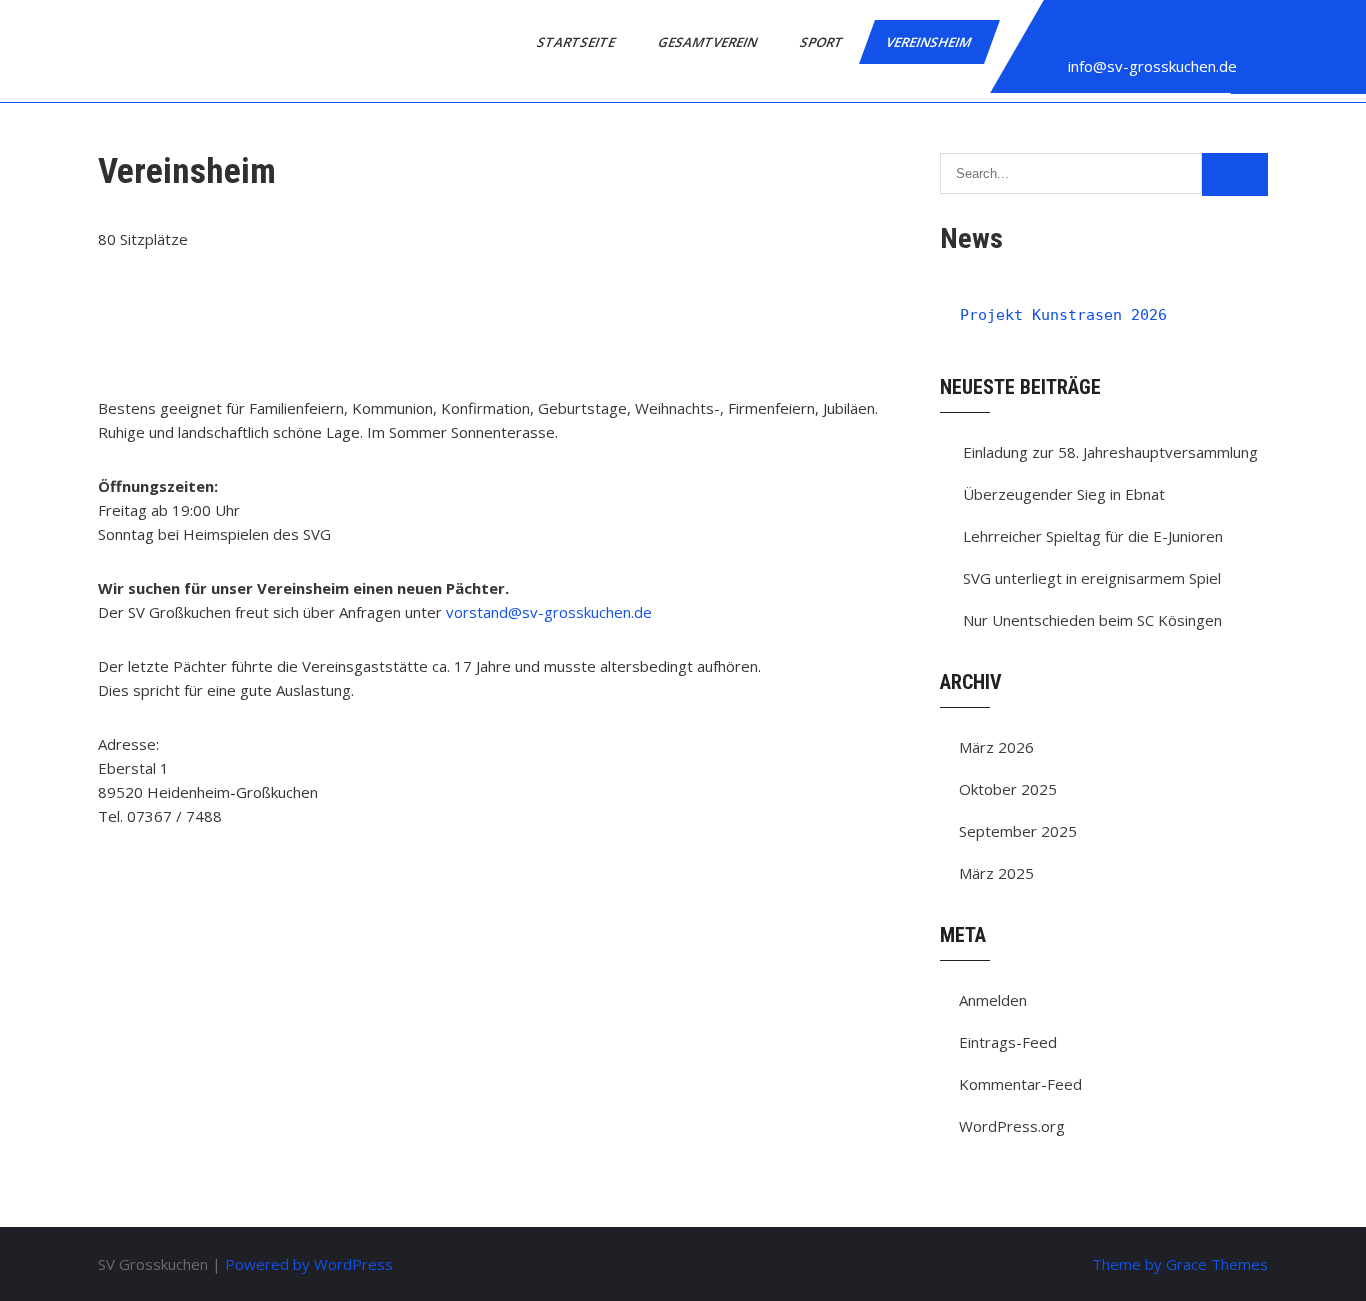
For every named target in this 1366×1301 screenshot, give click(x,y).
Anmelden (993, 1000)
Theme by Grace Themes (1180, 1264)
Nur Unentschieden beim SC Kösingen (1092, 620)
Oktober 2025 (1008, 789)
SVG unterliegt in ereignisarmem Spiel (1092, 578)
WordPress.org (1012, 1126)
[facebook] (1064, 34)
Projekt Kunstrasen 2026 (1063, 315)
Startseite (577, 42)
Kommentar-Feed (1020, 1084)
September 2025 (1018, 831)
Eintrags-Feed (1008, 1042)
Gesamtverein (709, 42)
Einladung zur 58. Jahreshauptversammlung (1110, 452)
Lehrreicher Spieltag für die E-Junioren (1093, 536)
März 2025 (996, 873)
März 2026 (996, 747)
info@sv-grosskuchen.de (1152, 66)
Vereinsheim (930, 42)
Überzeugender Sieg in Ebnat (1064, 494)
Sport (823, 42)
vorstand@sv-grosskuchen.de (549, 612)
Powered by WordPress (309, 1264)
